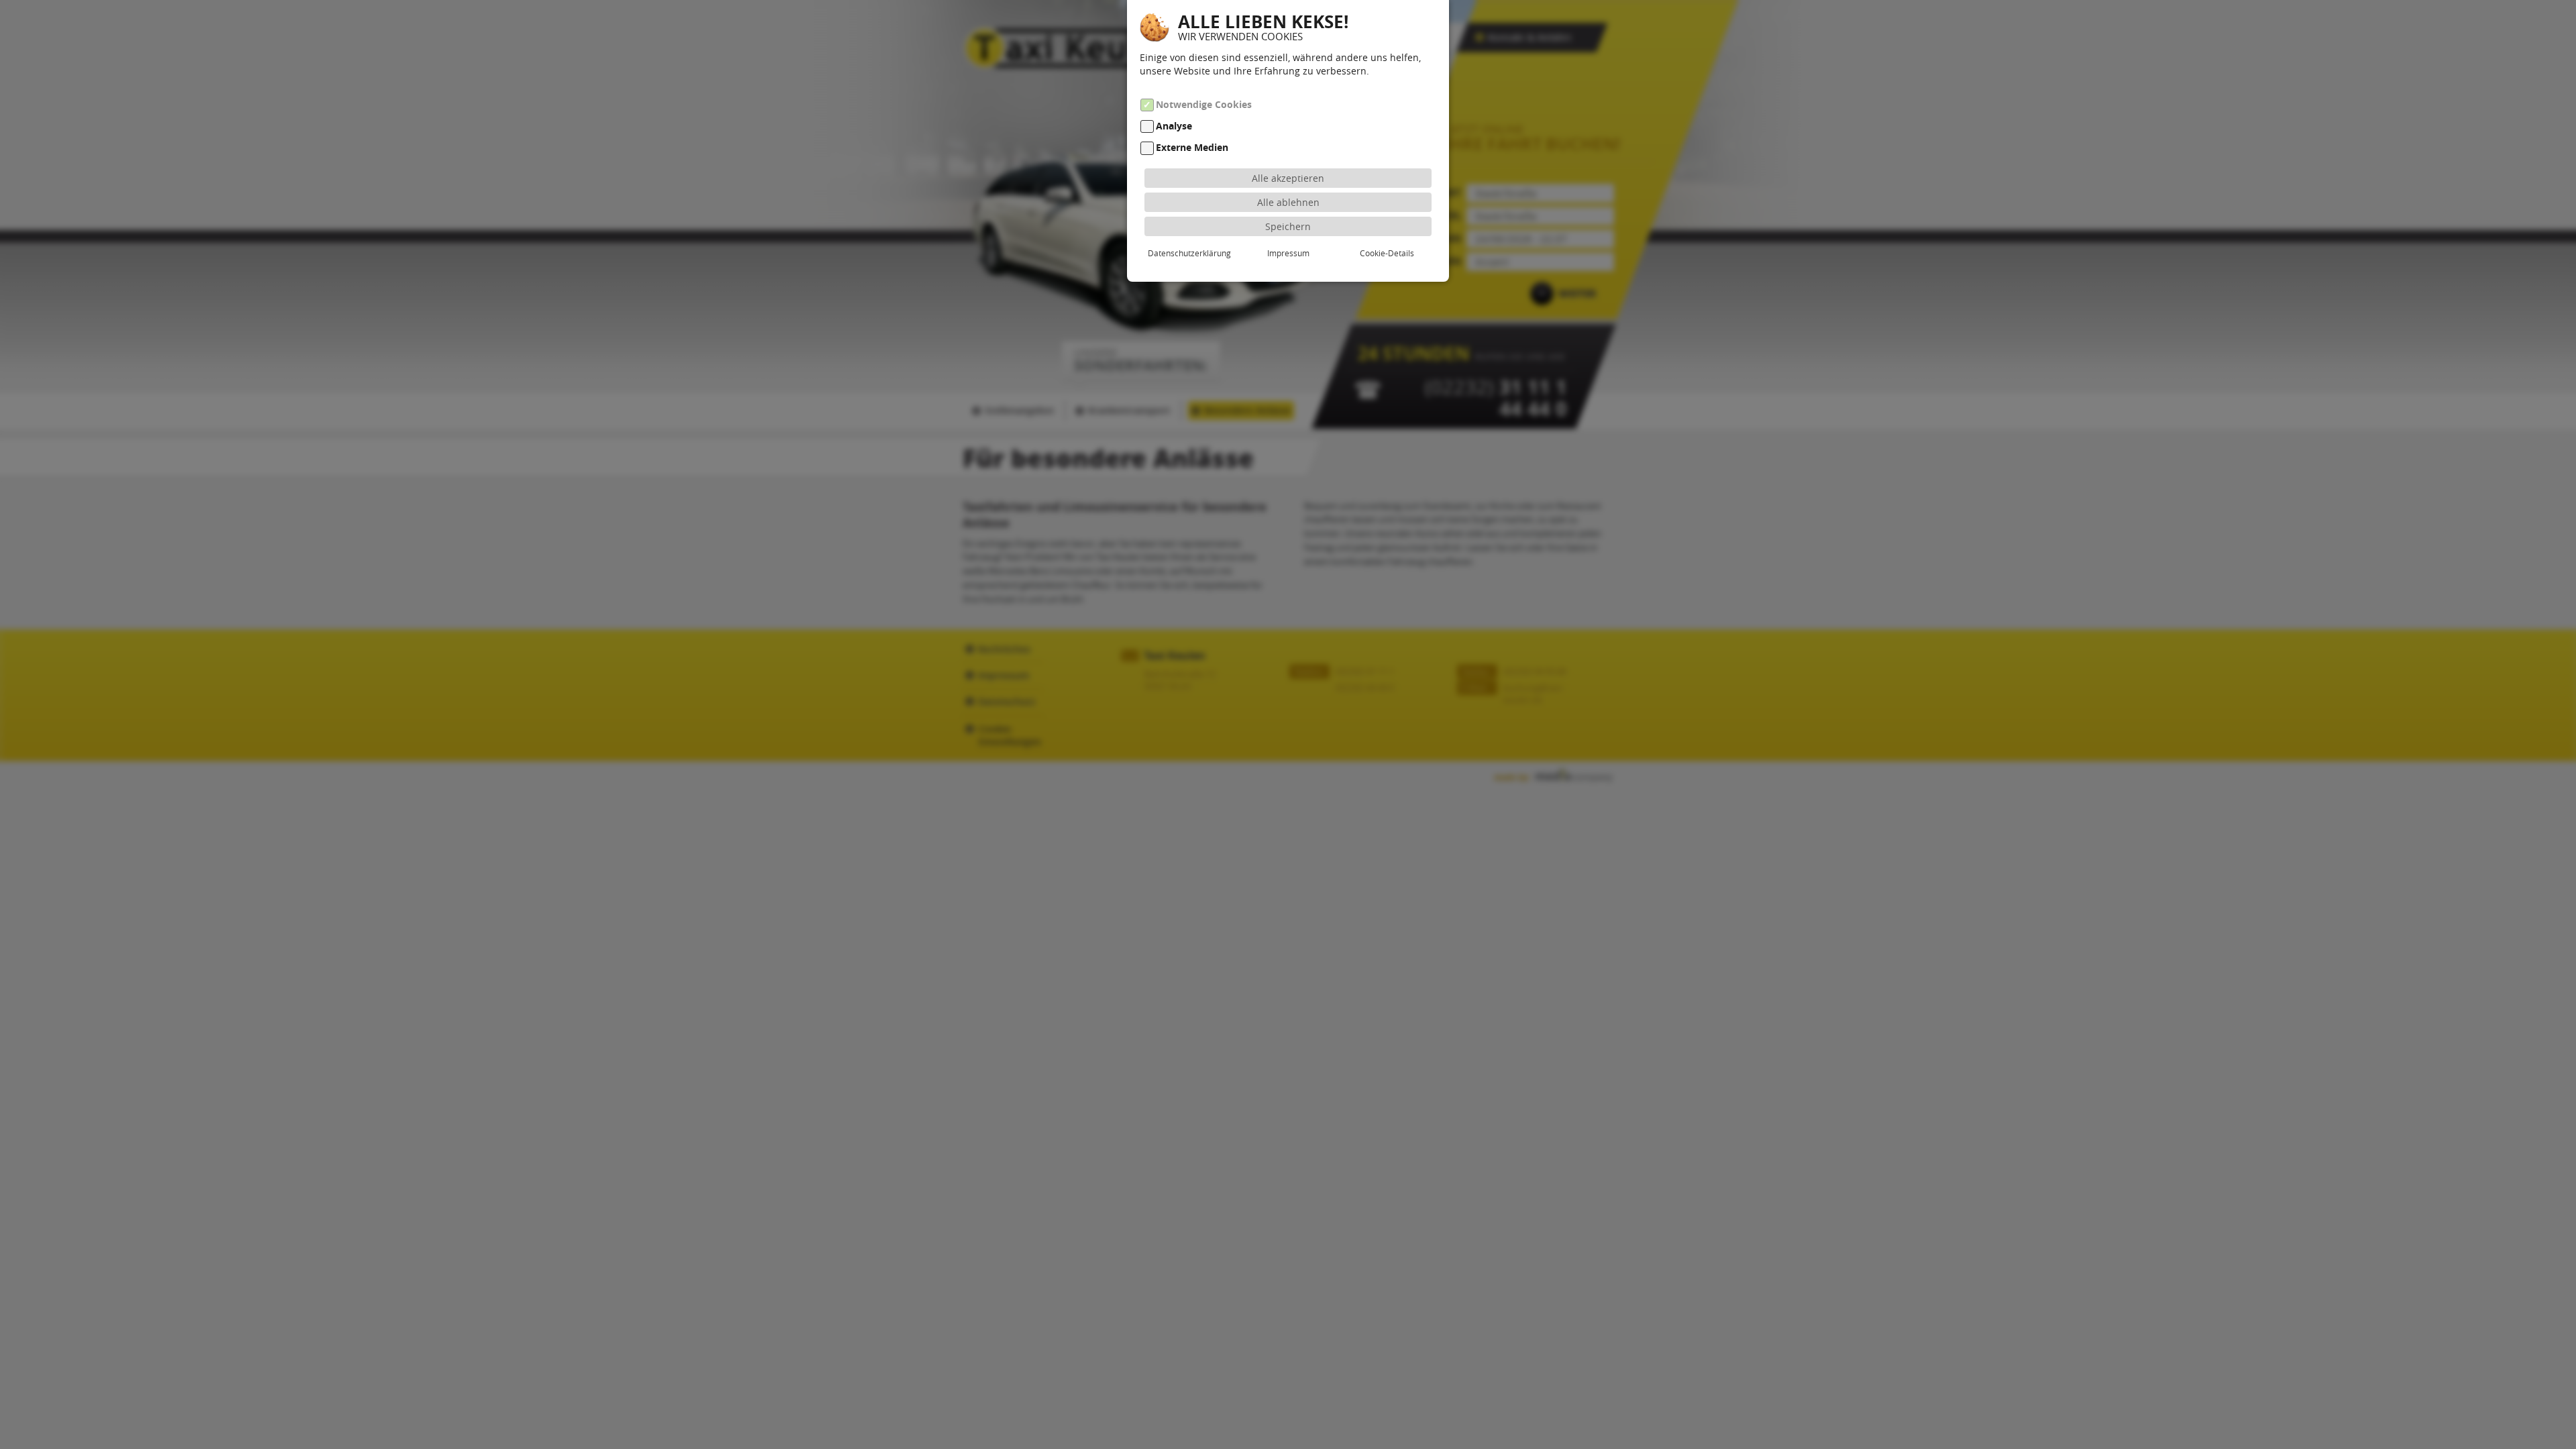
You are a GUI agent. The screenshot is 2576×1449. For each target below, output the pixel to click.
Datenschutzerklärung (1189, 253)
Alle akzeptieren (1288, 178)
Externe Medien (1192, 148)
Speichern (1288, 226)
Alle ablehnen (1288, 202)
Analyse (1174, 126)
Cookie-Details (1387, 253)
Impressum (1288, 253)
